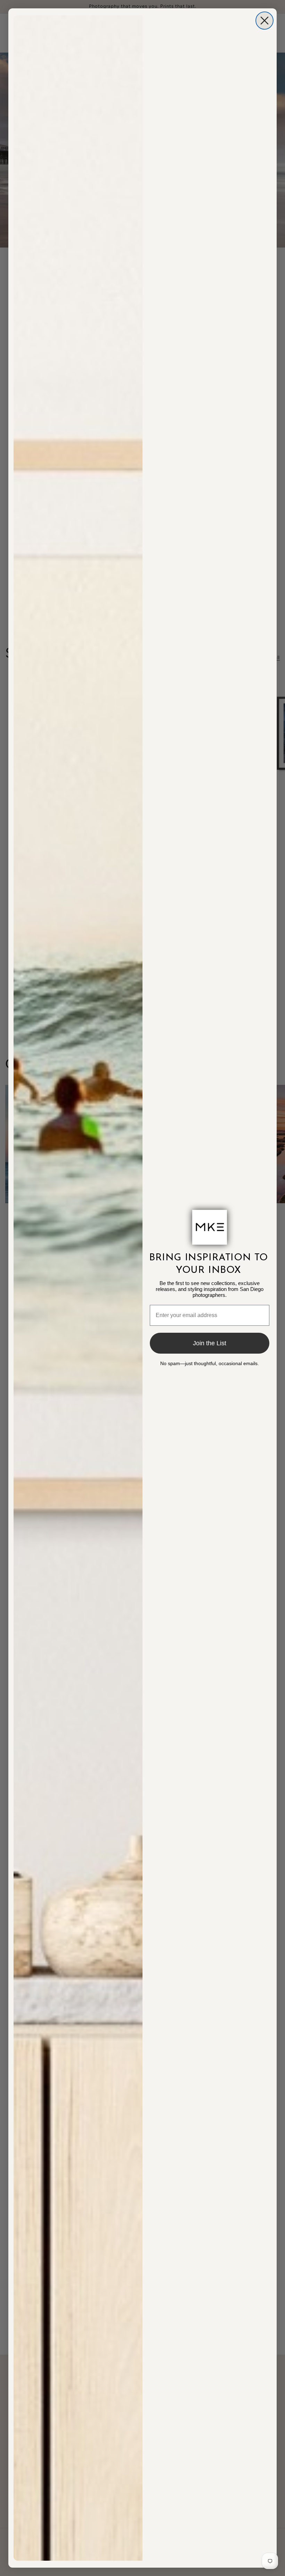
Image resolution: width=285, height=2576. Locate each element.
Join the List (210, 1343)
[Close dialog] (264, 21)
